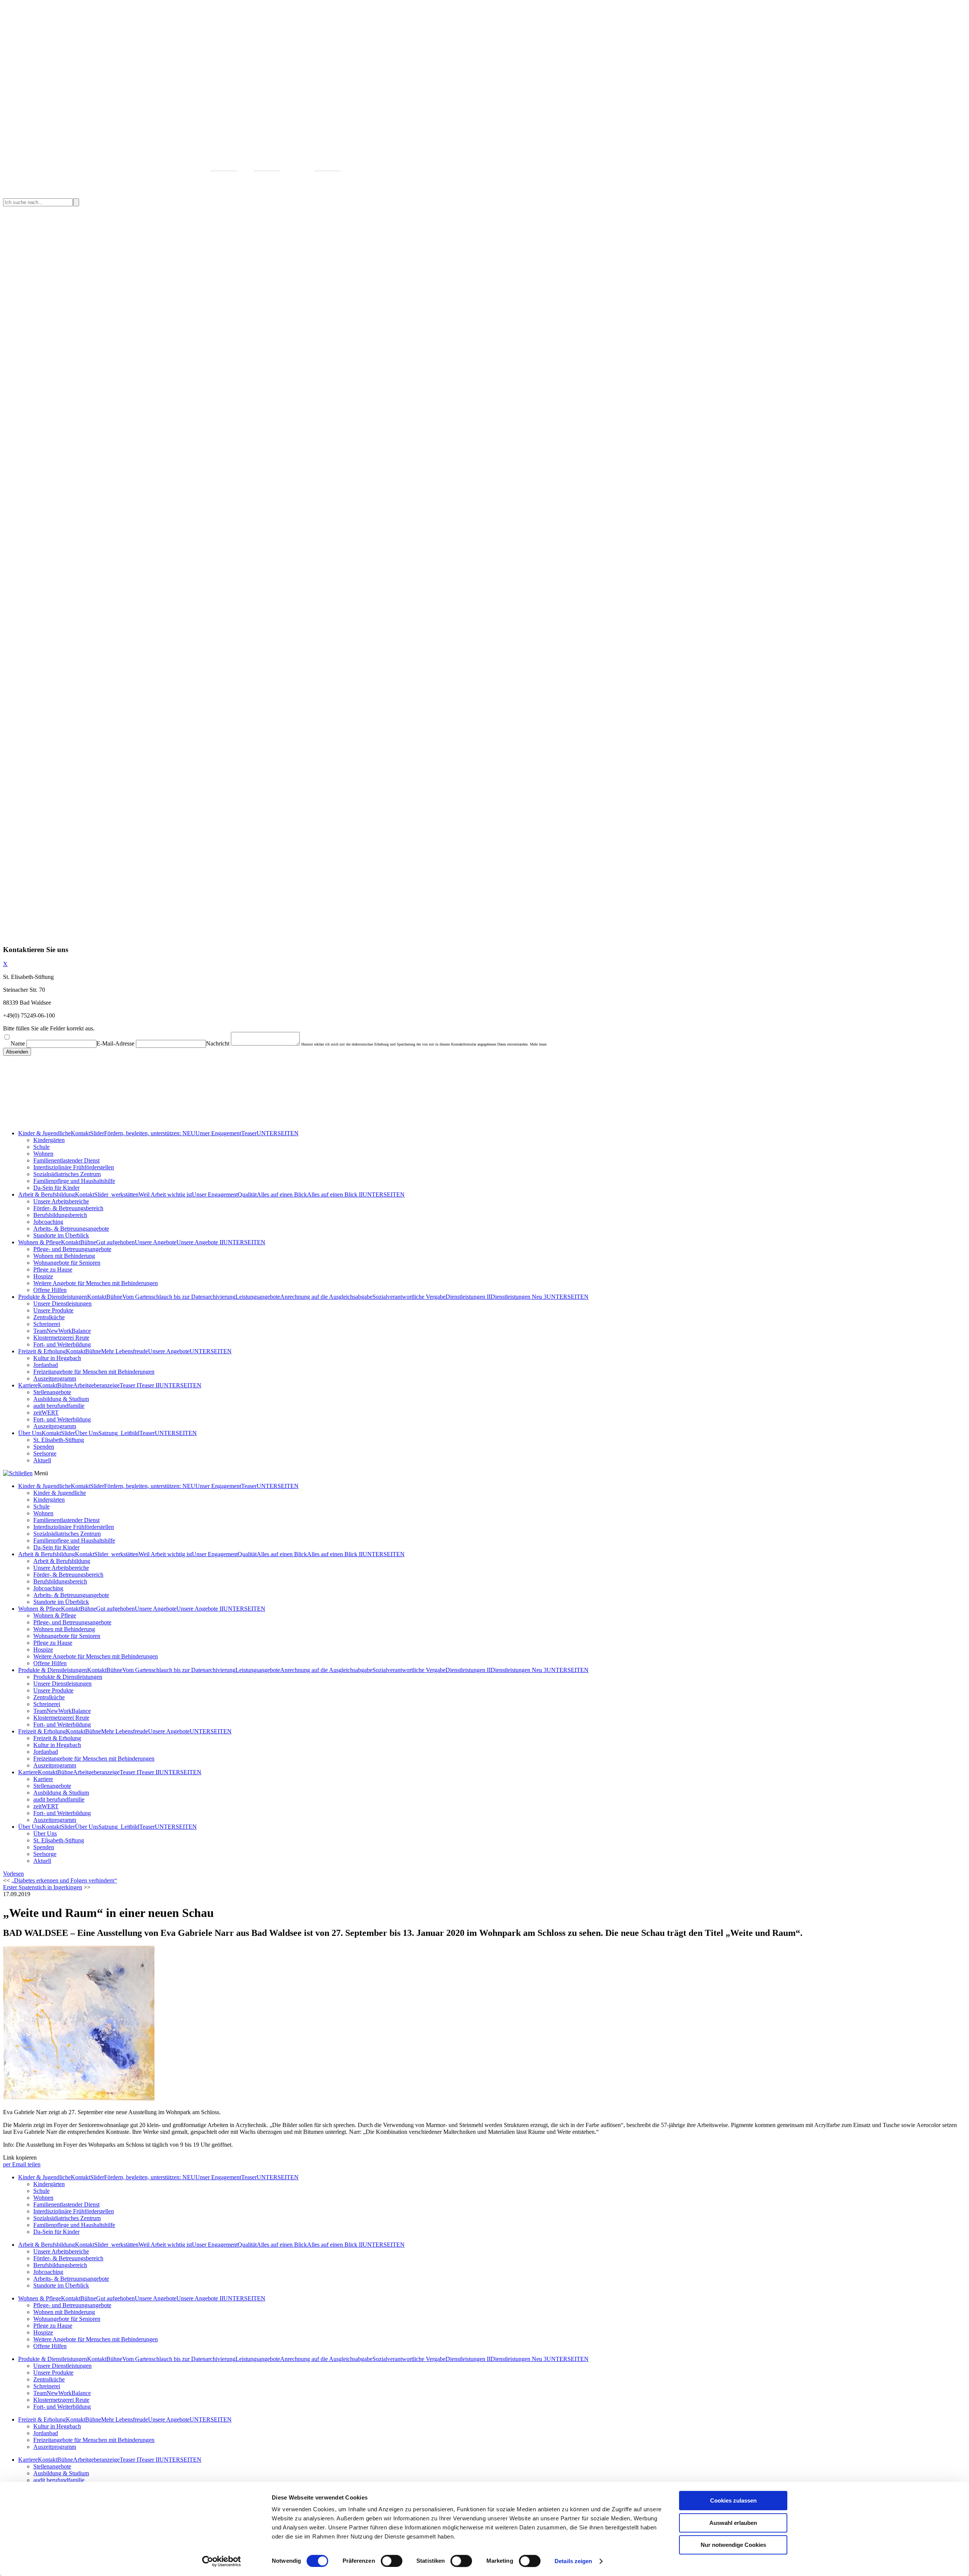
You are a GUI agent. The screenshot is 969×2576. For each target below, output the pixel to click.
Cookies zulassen (733, 2500)
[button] (13, 1874)
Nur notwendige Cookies (733, 2545)
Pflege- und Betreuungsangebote (72, 1249)
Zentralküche (49, 1317)
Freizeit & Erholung (42, 1351)
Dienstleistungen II (468, 1297)
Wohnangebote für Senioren (67, 1263)
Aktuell (42, 1460)
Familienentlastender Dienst (66, 1160)
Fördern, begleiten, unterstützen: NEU (150, 1133)
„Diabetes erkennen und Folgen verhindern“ (64, 1880)
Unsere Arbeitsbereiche (61, 1201)
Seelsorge (45, 1453)
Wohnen (43, 1154)
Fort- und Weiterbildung (62, 1344)
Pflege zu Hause (53, 1269)
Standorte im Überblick (61, 1235)
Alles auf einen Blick (282, 1194)
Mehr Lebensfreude (125, 1351)
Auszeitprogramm (55, 1378)
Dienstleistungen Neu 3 (519, 1297)
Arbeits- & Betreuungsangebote (71, 1229)
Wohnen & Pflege (40, 1242)
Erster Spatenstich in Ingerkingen (43, 1887)
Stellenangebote (52, 1392)
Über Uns (30, 1433)
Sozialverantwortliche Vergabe (409, 1297)
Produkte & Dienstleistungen (53, 1297)
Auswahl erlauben (733, 2523)
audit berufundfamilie (59, 1406)
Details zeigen (573, 2561)
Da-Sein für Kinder (56, 1188)
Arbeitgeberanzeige (96, 1385)
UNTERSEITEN (278, 1133)
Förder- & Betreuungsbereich (68, 1208)
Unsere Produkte (53, 1310)
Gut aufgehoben (115, 1242)
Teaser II (149, 1385)
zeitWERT (46, 1413)
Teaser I (129, 1385)
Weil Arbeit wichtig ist (165, 1194)
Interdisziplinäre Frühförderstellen (74, 1167)
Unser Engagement (218, 1133)
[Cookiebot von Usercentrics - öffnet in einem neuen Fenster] (222, 2561)
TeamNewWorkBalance (62, 1331)
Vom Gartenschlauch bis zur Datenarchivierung (179, 1297)
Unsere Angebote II (200, 1242)
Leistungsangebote (258, 1297)
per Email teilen (22, 2164)
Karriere (28, 1385)
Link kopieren (20, 2158)
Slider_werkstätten (116, 1194)
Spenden (44, 1447)
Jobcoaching (48, 1222)
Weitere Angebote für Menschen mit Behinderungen (96, 1283)
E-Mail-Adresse (115, 1043)
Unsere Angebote (156, 1242)
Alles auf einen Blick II (335, 1194)
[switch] (392, 2561)
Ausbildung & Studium (61, 1399)
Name (18, 1043)
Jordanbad (46, 1365)
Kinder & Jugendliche (44, 1133)
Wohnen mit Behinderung (64, 1256)
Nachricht (218, 1043)
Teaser (249, 1133)
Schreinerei (47, 1324)
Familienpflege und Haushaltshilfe (74, 1181)
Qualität (247, 1194)
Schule (41, 1147)
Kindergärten (49, 1140)
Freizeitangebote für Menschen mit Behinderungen (94, 1372)
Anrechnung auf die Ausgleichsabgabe (326, 1297)
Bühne (88, 1242)
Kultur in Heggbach (57, 1358)
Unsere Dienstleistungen (62, 1304)
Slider (97, 1133)
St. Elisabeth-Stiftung (59, 1440)
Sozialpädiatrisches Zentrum (67, 1174)
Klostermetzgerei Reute (61, 1338)
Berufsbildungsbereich (60, 1215)
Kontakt (80, 1133)
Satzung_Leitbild (119, 1433)
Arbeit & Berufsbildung (47, 1194)
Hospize (43, 1276)
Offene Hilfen (50, 1290)
